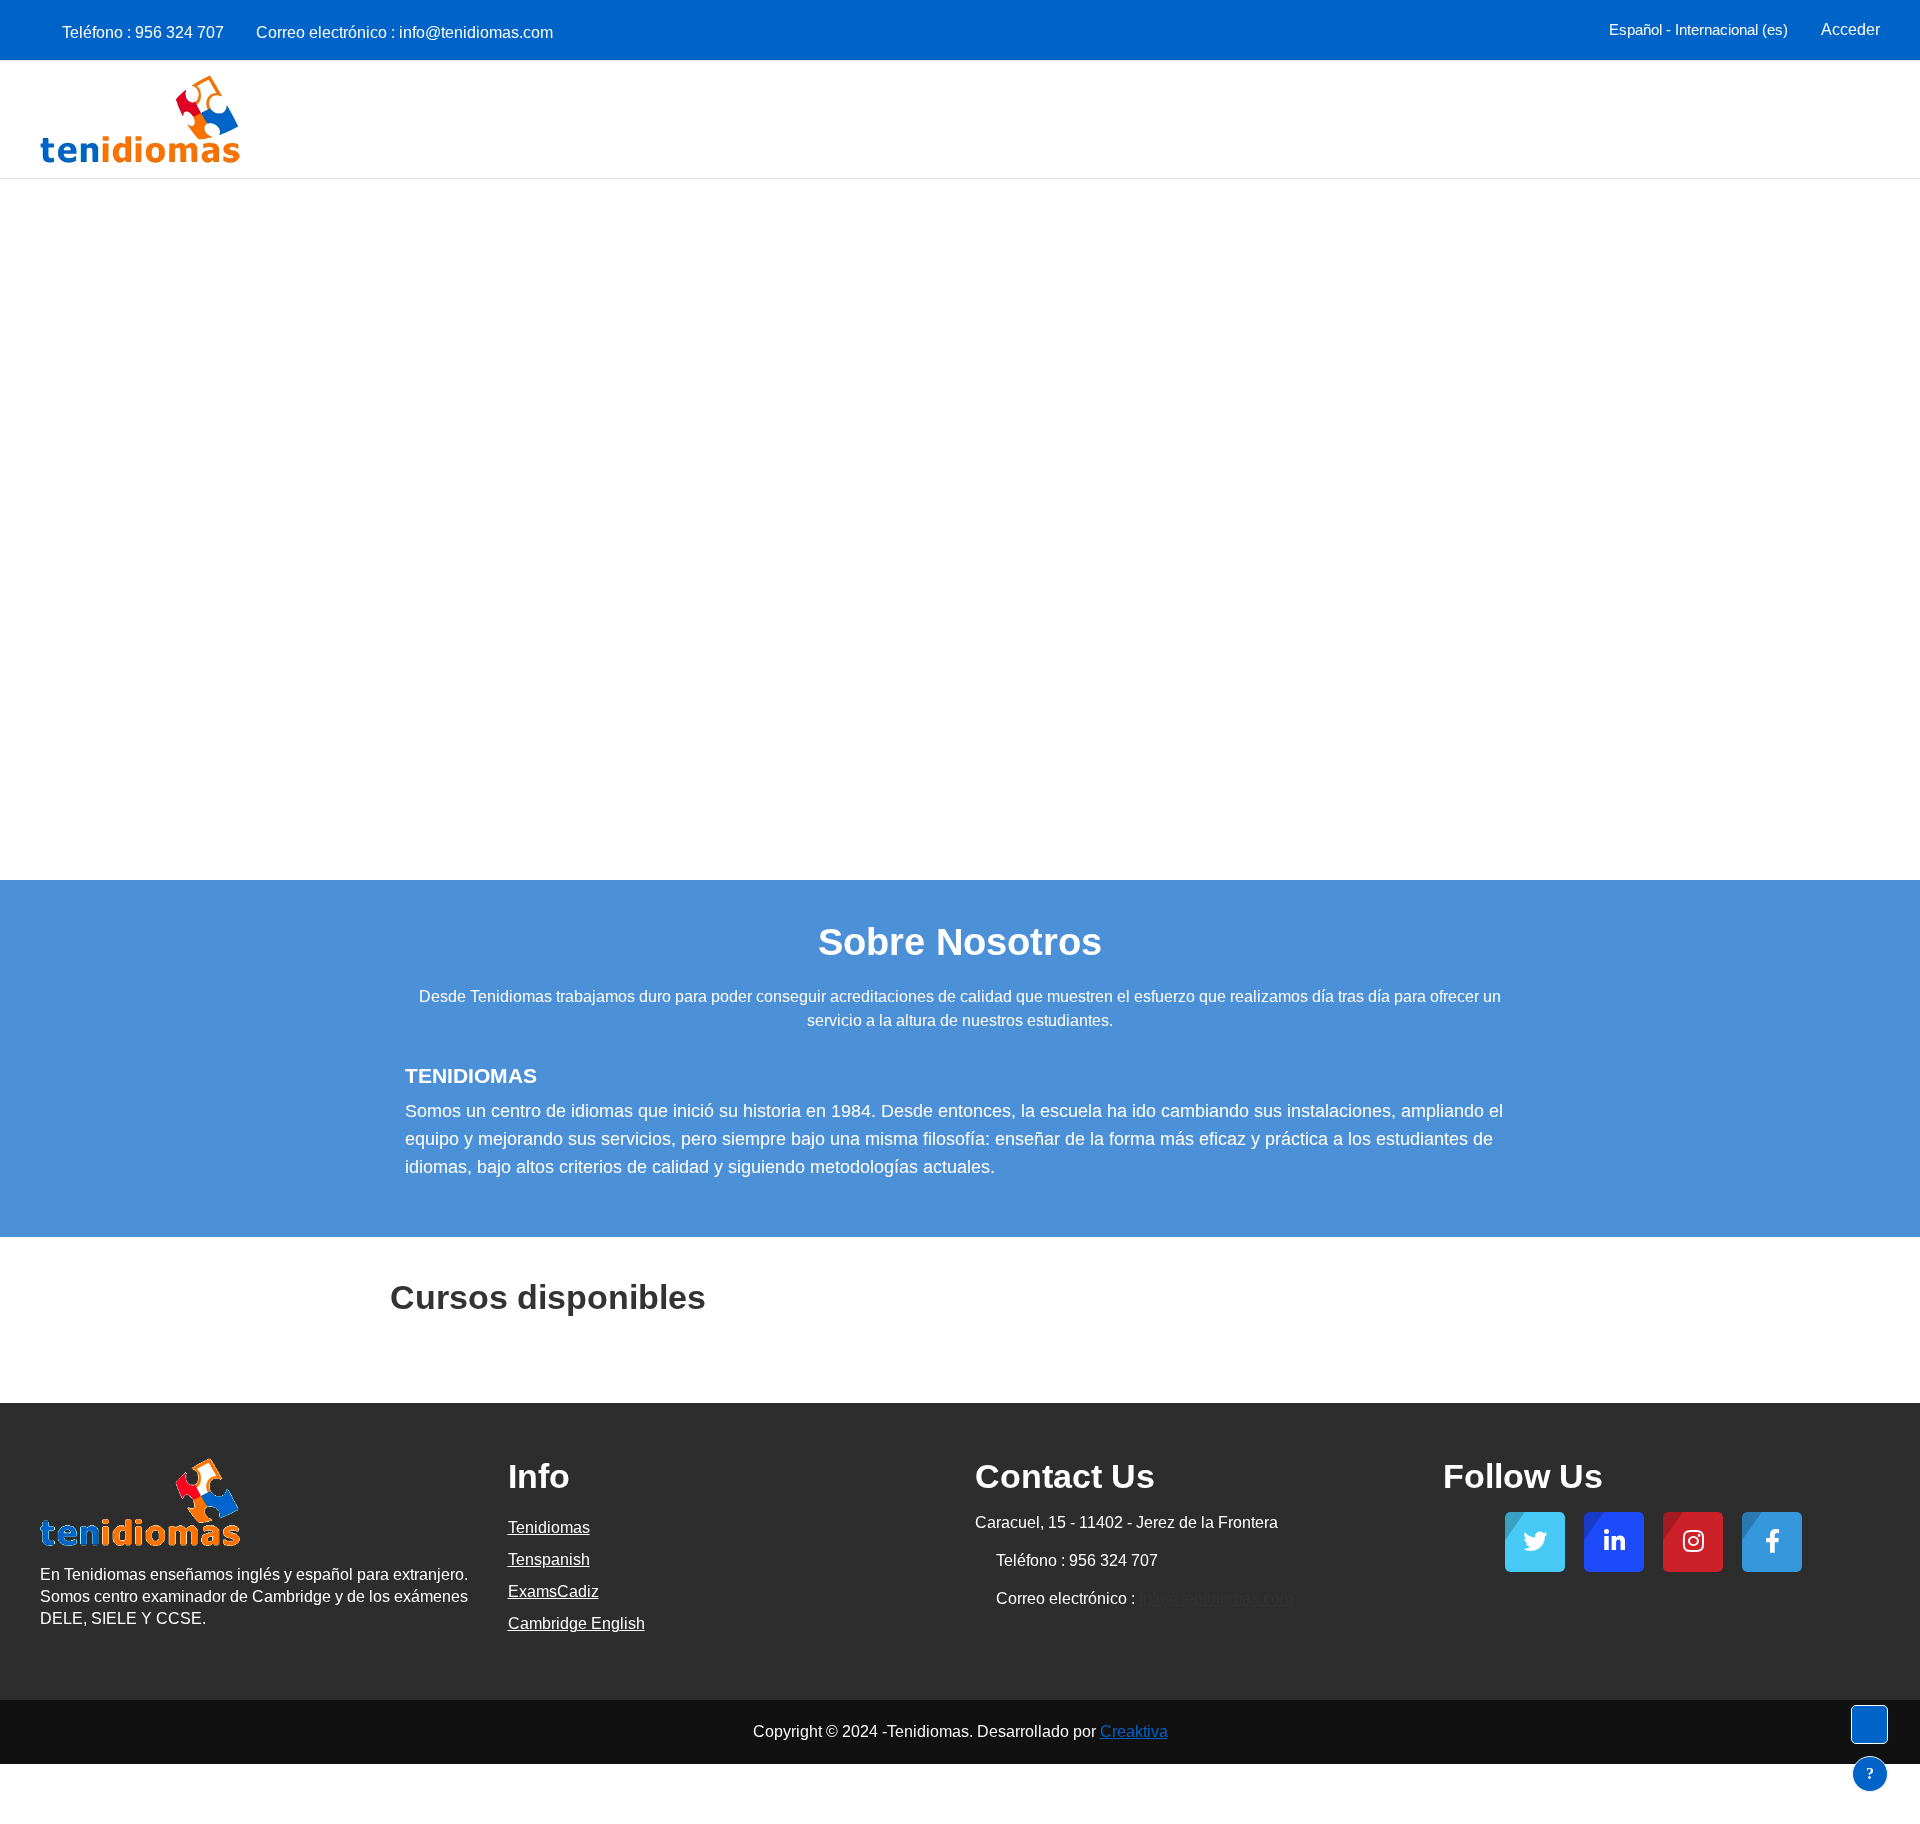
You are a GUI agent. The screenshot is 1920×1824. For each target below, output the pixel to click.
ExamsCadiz (553, 1591)
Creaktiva (1134, 1731)
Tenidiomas (549, 1527)
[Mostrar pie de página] (1870, 1774)
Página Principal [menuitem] (1805, 118)
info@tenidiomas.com (476, 32)
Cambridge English (576, 1623)
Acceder (1850, 29)
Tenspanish (549, 1559)
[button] (1695, 30)
